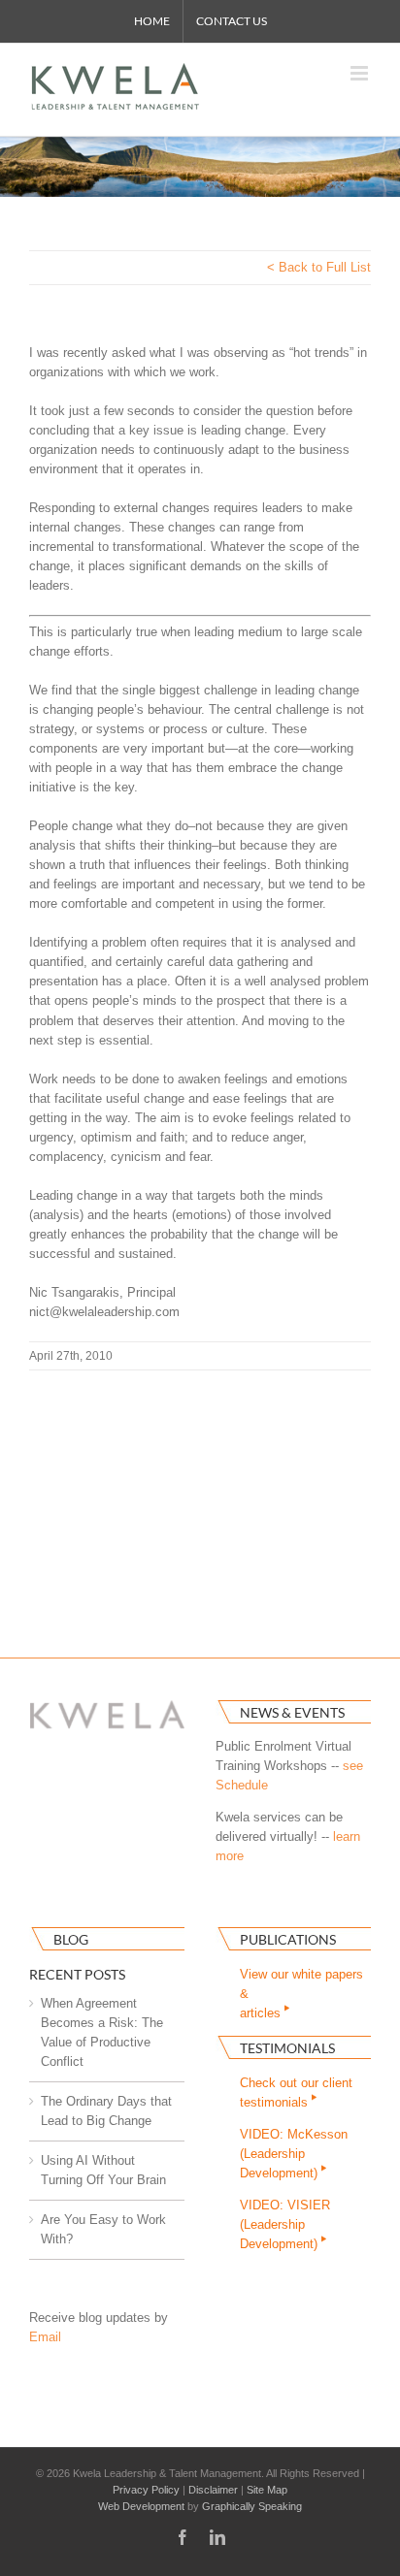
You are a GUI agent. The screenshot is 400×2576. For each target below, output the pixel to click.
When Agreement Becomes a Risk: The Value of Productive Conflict (102, 2032)
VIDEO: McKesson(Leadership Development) (294, 2154)
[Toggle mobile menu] (361, 73)
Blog (71, 1939)
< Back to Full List (319, 267)
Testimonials (287, 2048)
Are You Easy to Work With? (103, 2229)
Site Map (267, 2490)
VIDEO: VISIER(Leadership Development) (285, 2224)
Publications (288, 1939)
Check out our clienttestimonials (296, 2093)
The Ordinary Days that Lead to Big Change (106, 2111)
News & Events (292, 1712)
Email (45, 2337)
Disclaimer (213, 2490)
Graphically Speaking (252, 2506)
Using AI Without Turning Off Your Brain (103, 2170)
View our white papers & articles (301, 1994)
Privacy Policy (146, 2490)
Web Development (141, 2506)
